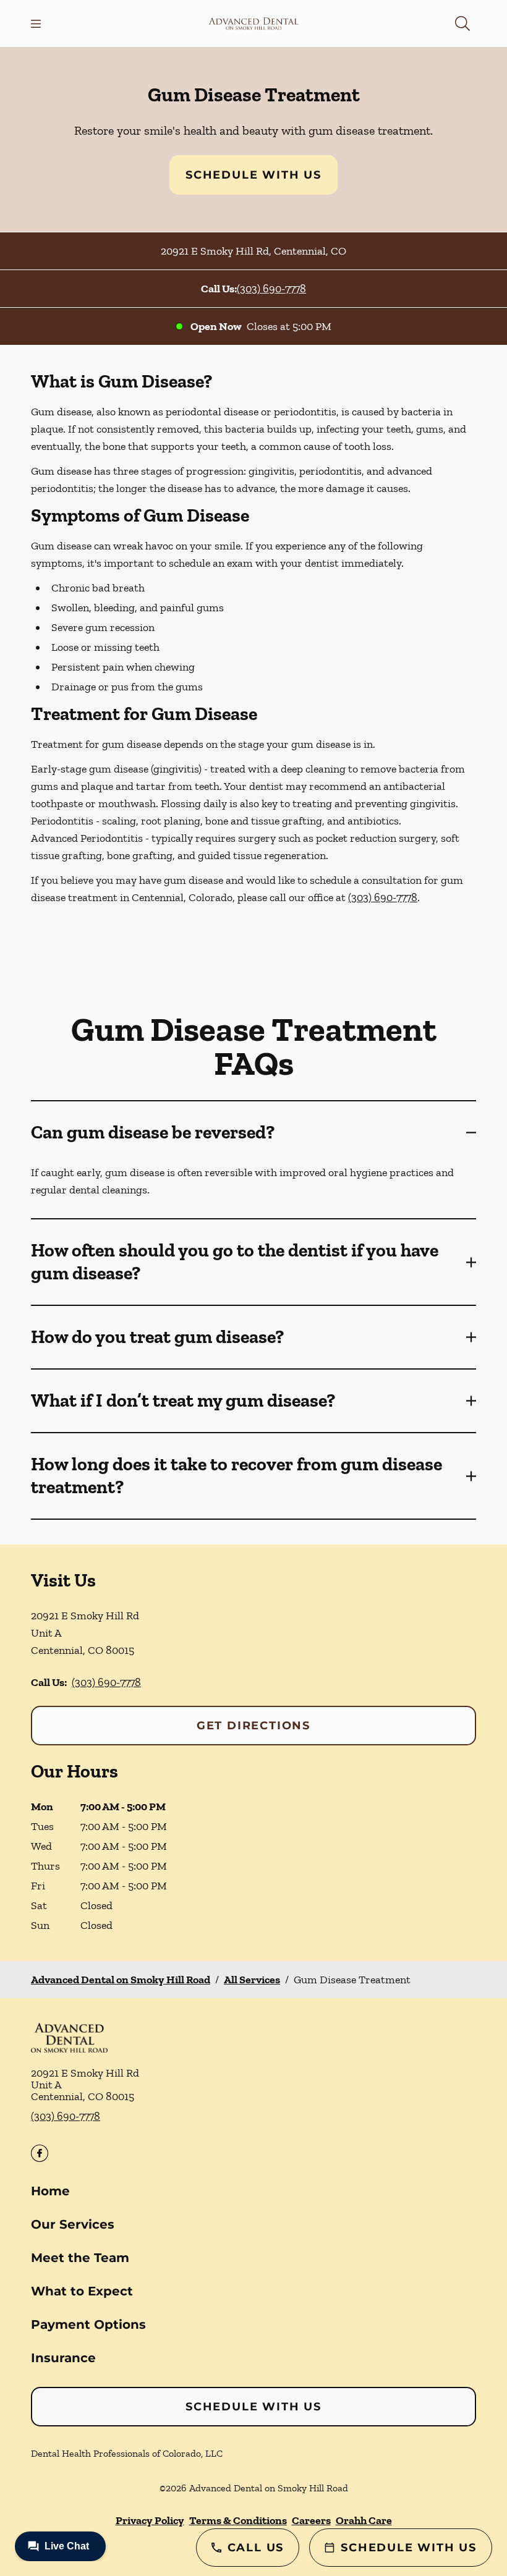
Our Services (73, 2224)
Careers (311, 2520)
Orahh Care (364, 2520)
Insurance (63, 2358)
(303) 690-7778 (271, 289)
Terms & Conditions (238, 2520)
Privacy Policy (150, 2520)
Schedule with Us (253, 175)
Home (50, 2191)
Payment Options (88, 2324)
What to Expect (82, 2291)
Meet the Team (80, 2258)
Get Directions (253, 1726)
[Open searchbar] (462, 23)
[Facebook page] (40, 2153)
